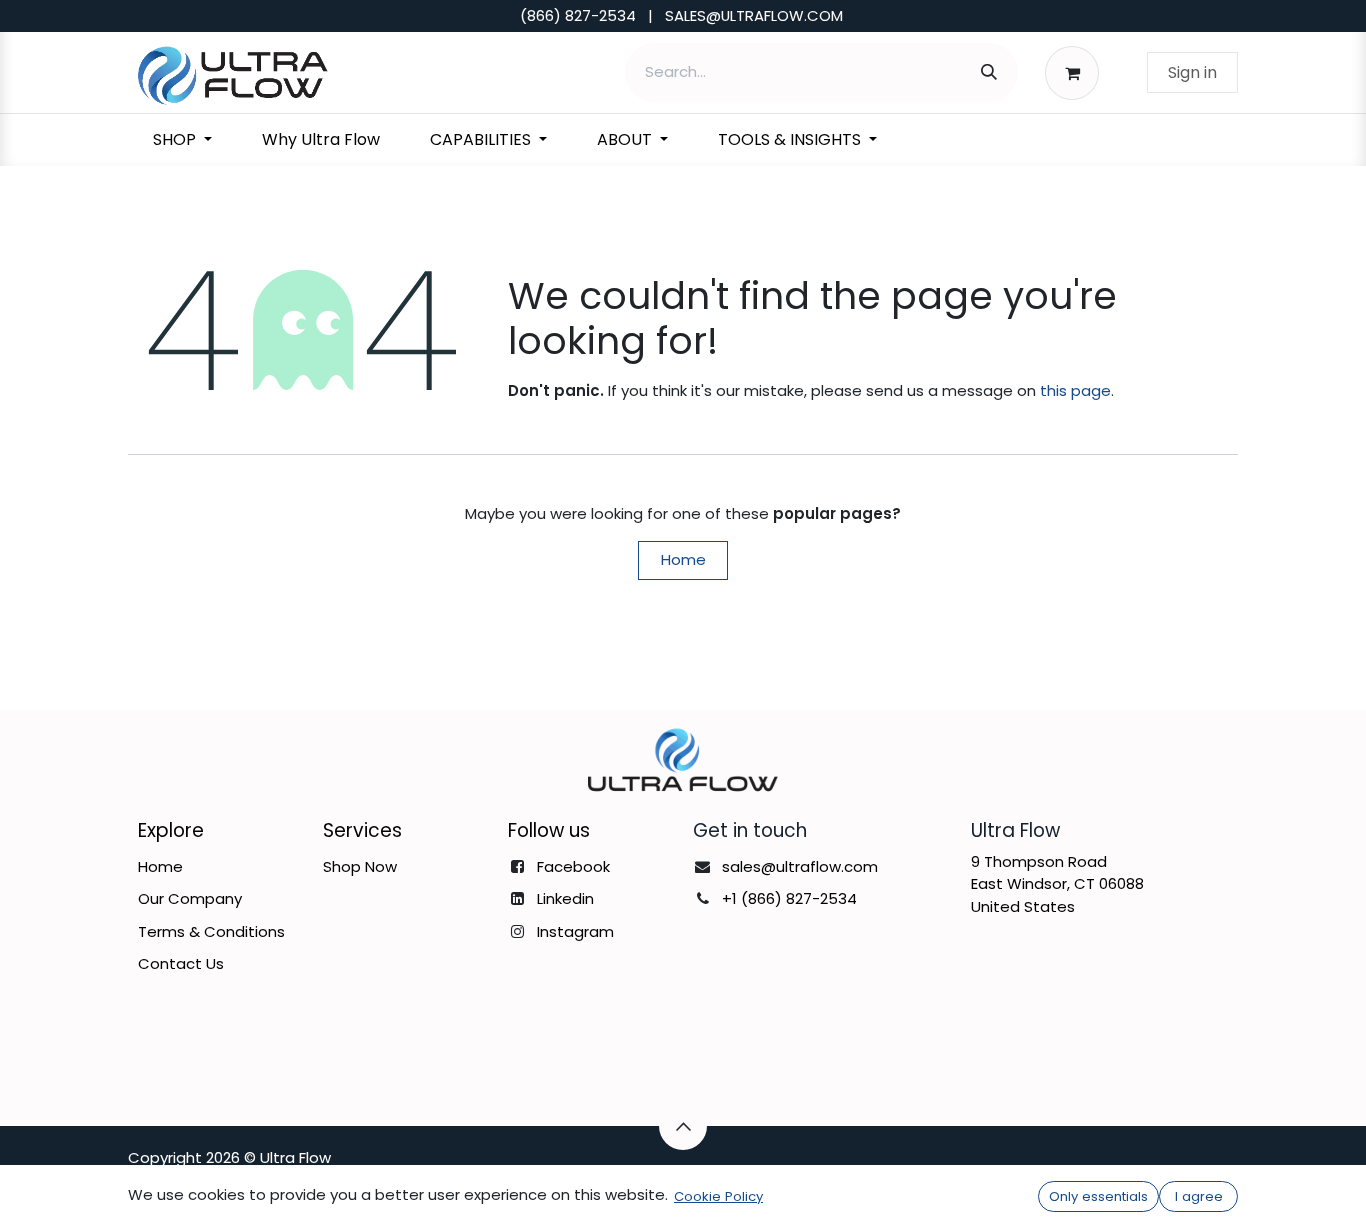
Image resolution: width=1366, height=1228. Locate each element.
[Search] (989, 72)
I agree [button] (1199, 1196)
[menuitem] (182, 140)
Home (683, 559)
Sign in (1192, 72)
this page (1075, 390)
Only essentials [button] (1098, 1196)
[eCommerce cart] (1077, 72)
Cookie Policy (718, 1196)
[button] (683, 1126)
